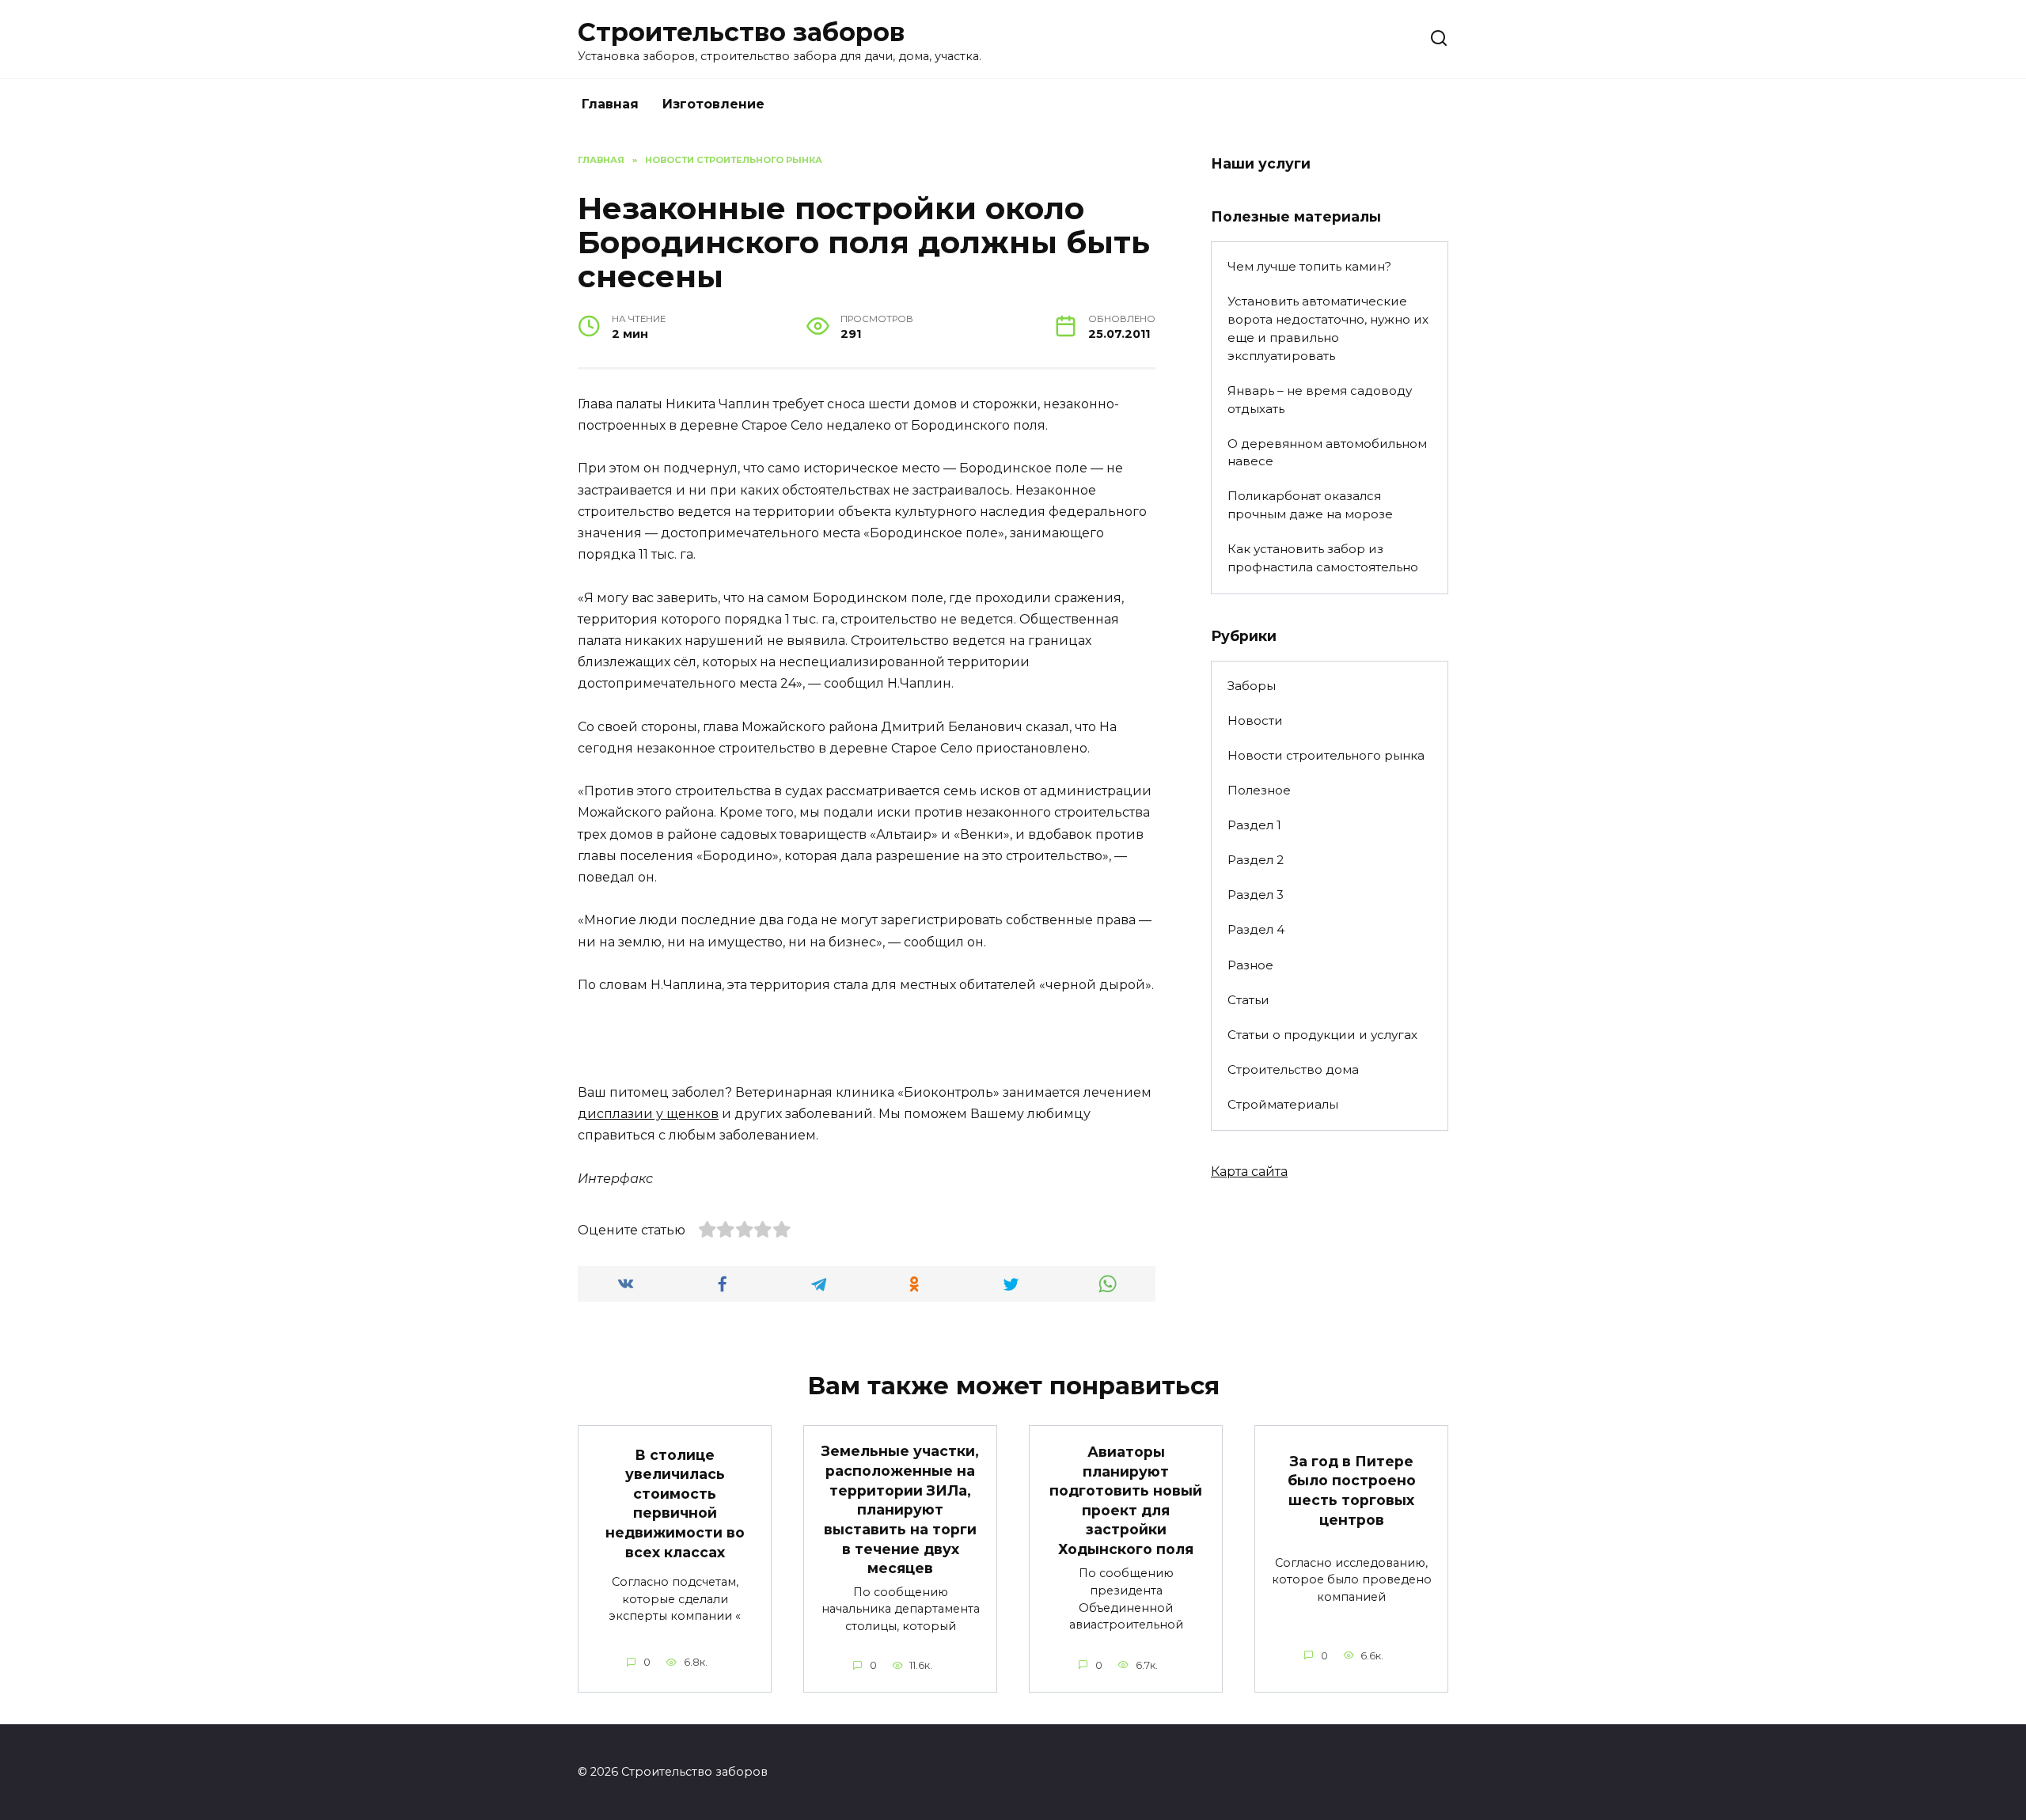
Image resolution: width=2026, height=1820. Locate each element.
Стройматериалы (1283, 1104)
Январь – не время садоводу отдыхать (1320, 400)
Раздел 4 (1256, 929)
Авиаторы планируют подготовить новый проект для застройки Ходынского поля (1126, 1500)
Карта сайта (1249, 1172)
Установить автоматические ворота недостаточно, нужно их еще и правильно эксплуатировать (1328, 328)
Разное (1250, 965)
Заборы (1252, 686)
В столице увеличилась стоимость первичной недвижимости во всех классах (675, 1503)
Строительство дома (1293, 1069)
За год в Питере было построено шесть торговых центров (1352, 1490)
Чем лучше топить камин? (1309, 266)
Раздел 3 (1256, 895)
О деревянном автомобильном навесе (1327, 453)
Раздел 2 (1256, 860)
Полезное (1259, 790)
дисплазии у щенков (648, 1114)
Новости (1255, 720)
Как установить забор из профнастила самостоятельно (1323, 558)
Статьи (1248, 1000)
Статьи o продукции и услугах (1322, 1035)
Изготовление (713, 104)
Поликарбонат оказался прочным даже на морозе (1310, 505)
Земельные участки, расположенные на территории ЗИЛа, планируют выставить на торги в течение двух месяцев (900, 1509)
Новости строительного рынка (1326, 755)
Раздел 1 (1254, 825)
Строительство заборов (741, 32)
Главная (610, 104)
